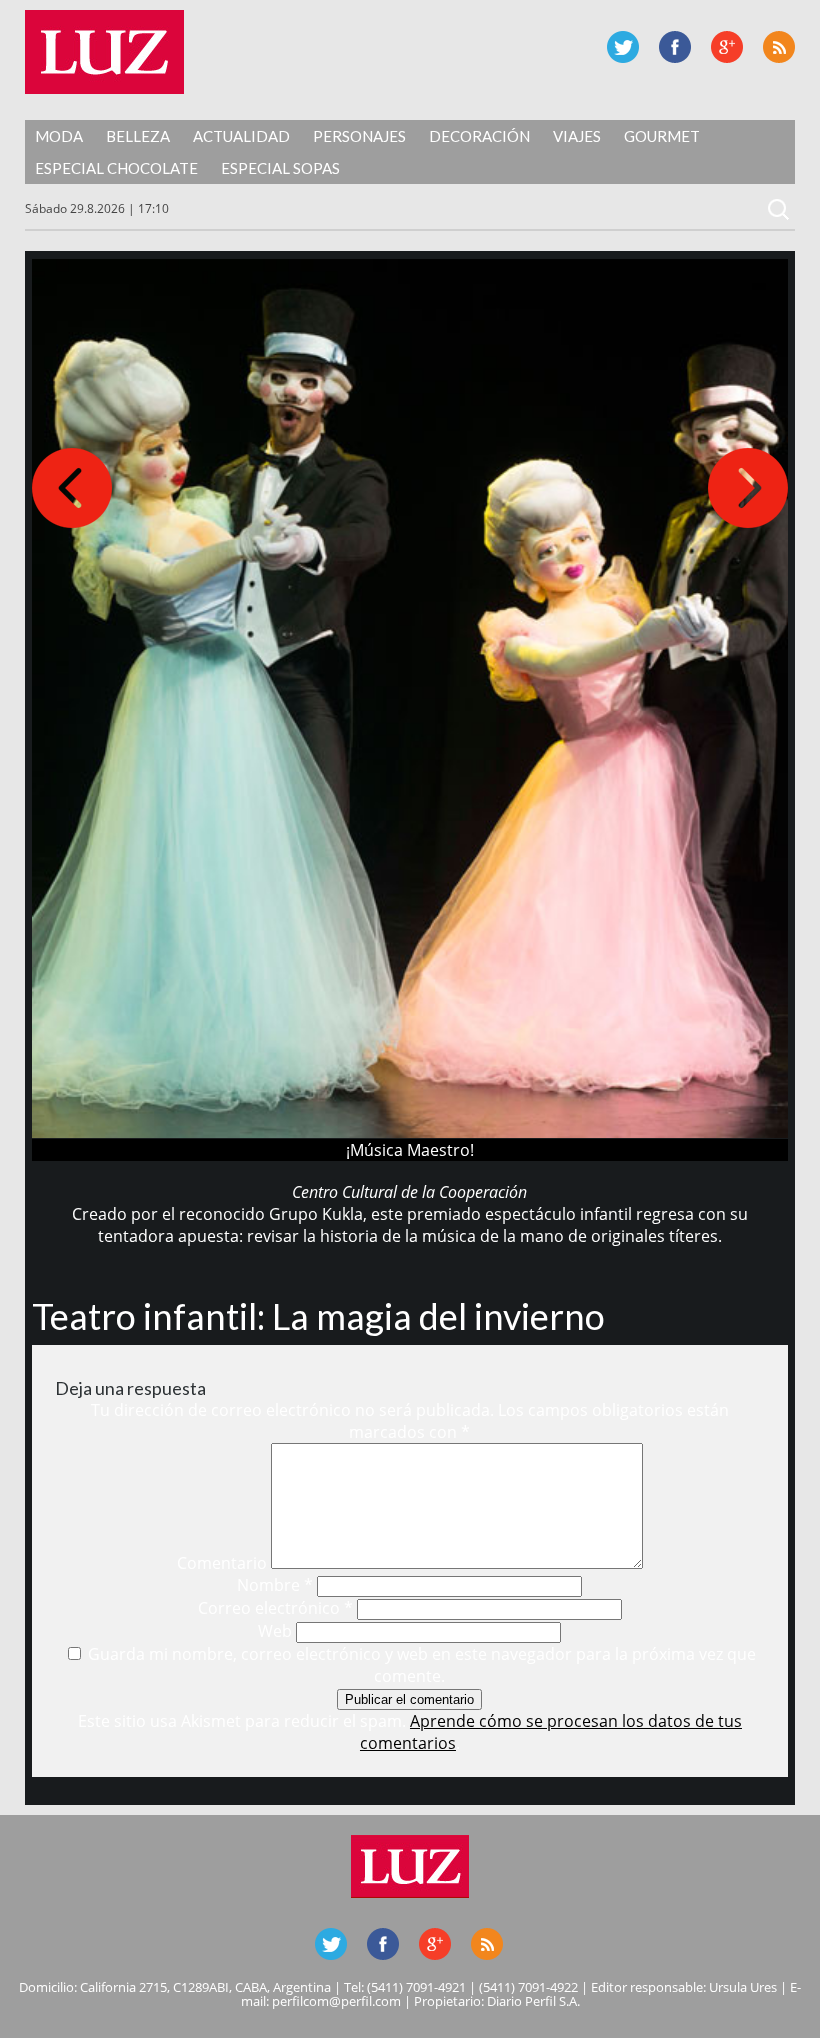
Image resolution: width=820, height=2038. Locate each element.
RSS (779, 47)
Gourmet (662, 136)
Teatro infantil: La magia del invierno (318, 1316)
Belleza (138, 136)
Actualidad (241, 136)
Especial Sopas (280, 168)
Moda (59, 136)
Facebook (675, 47)
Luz (104, 52)
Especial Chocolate (116, 168)
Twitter (623, 47)
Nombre (275, 1585)
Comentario (222, 1563)
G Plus (727, 47)
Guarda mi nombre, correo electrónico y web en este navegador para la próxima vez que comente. (422, 1665)
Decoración (479, 136)
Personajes (359, 136)
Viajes (577, 136)
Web (275, 1631)
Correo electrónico (275, 1608)
